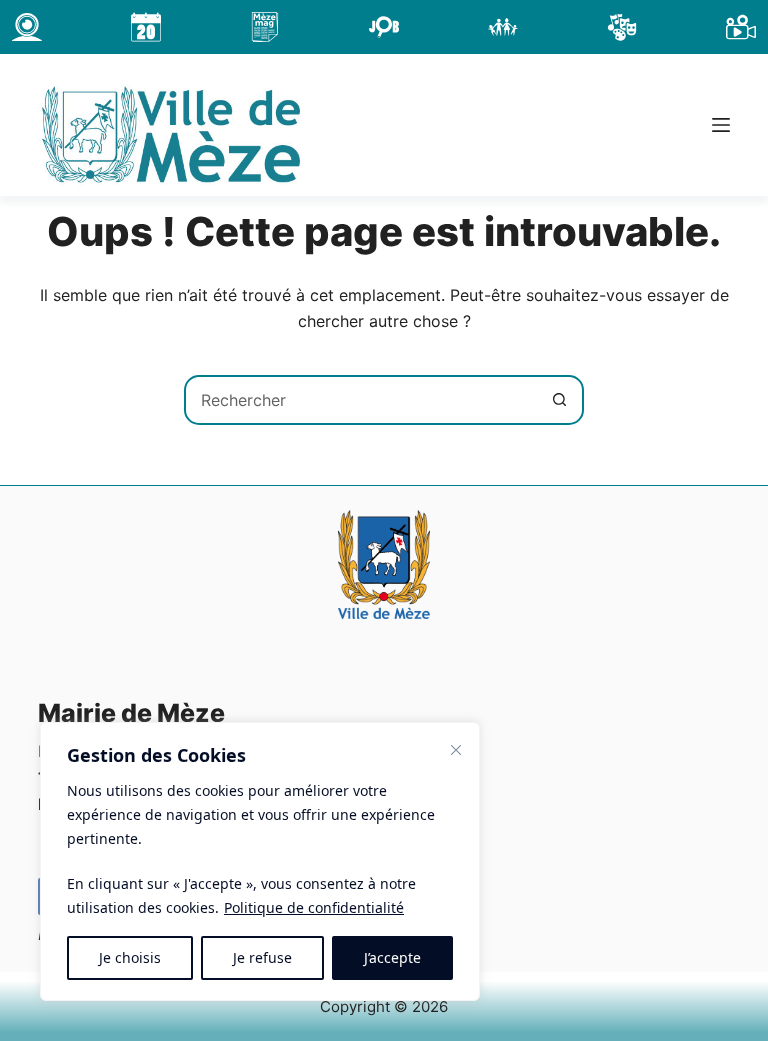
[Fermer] (456, 750)
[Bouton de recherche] (559, 400)
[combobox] (361, 400)
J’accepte (392, 957)
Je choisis (130, 957)
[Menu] (721, 125)
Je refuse (262, 957)
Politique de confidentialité (314, 907)
